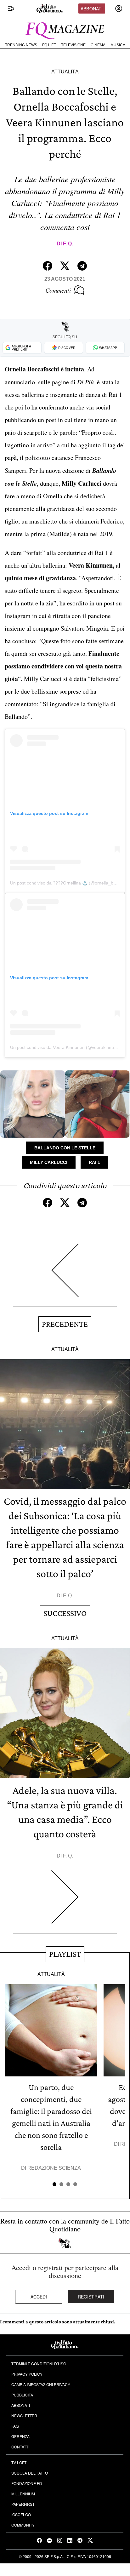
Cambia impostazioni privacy (41, 2384)
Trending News (21, 45)
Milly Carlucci (49, 1162)
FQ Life (49, 45)
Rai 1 (94, 1162)
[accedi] (119, 9)
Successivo (65, 1613)
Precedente (65, 1324)
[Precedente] (65, 1275)
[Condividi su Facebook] (48, 266)
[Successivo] (65, 1902)
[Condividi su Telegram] (82, 266)
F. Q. (68, 244)
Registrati (91, 2297)
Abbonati (92, 9)
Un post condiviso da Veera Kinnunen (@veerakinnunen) (67, 1047)
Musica (118, 45)
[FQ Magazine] (65, 29)
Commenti (58, 290)
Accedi (39, 2297)
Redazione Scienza (54, 2168)
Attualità (65, 72)
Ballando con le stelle (65, 1148)
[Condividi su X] (65, 266)
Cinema (98, 45)
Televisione (73, 45)
